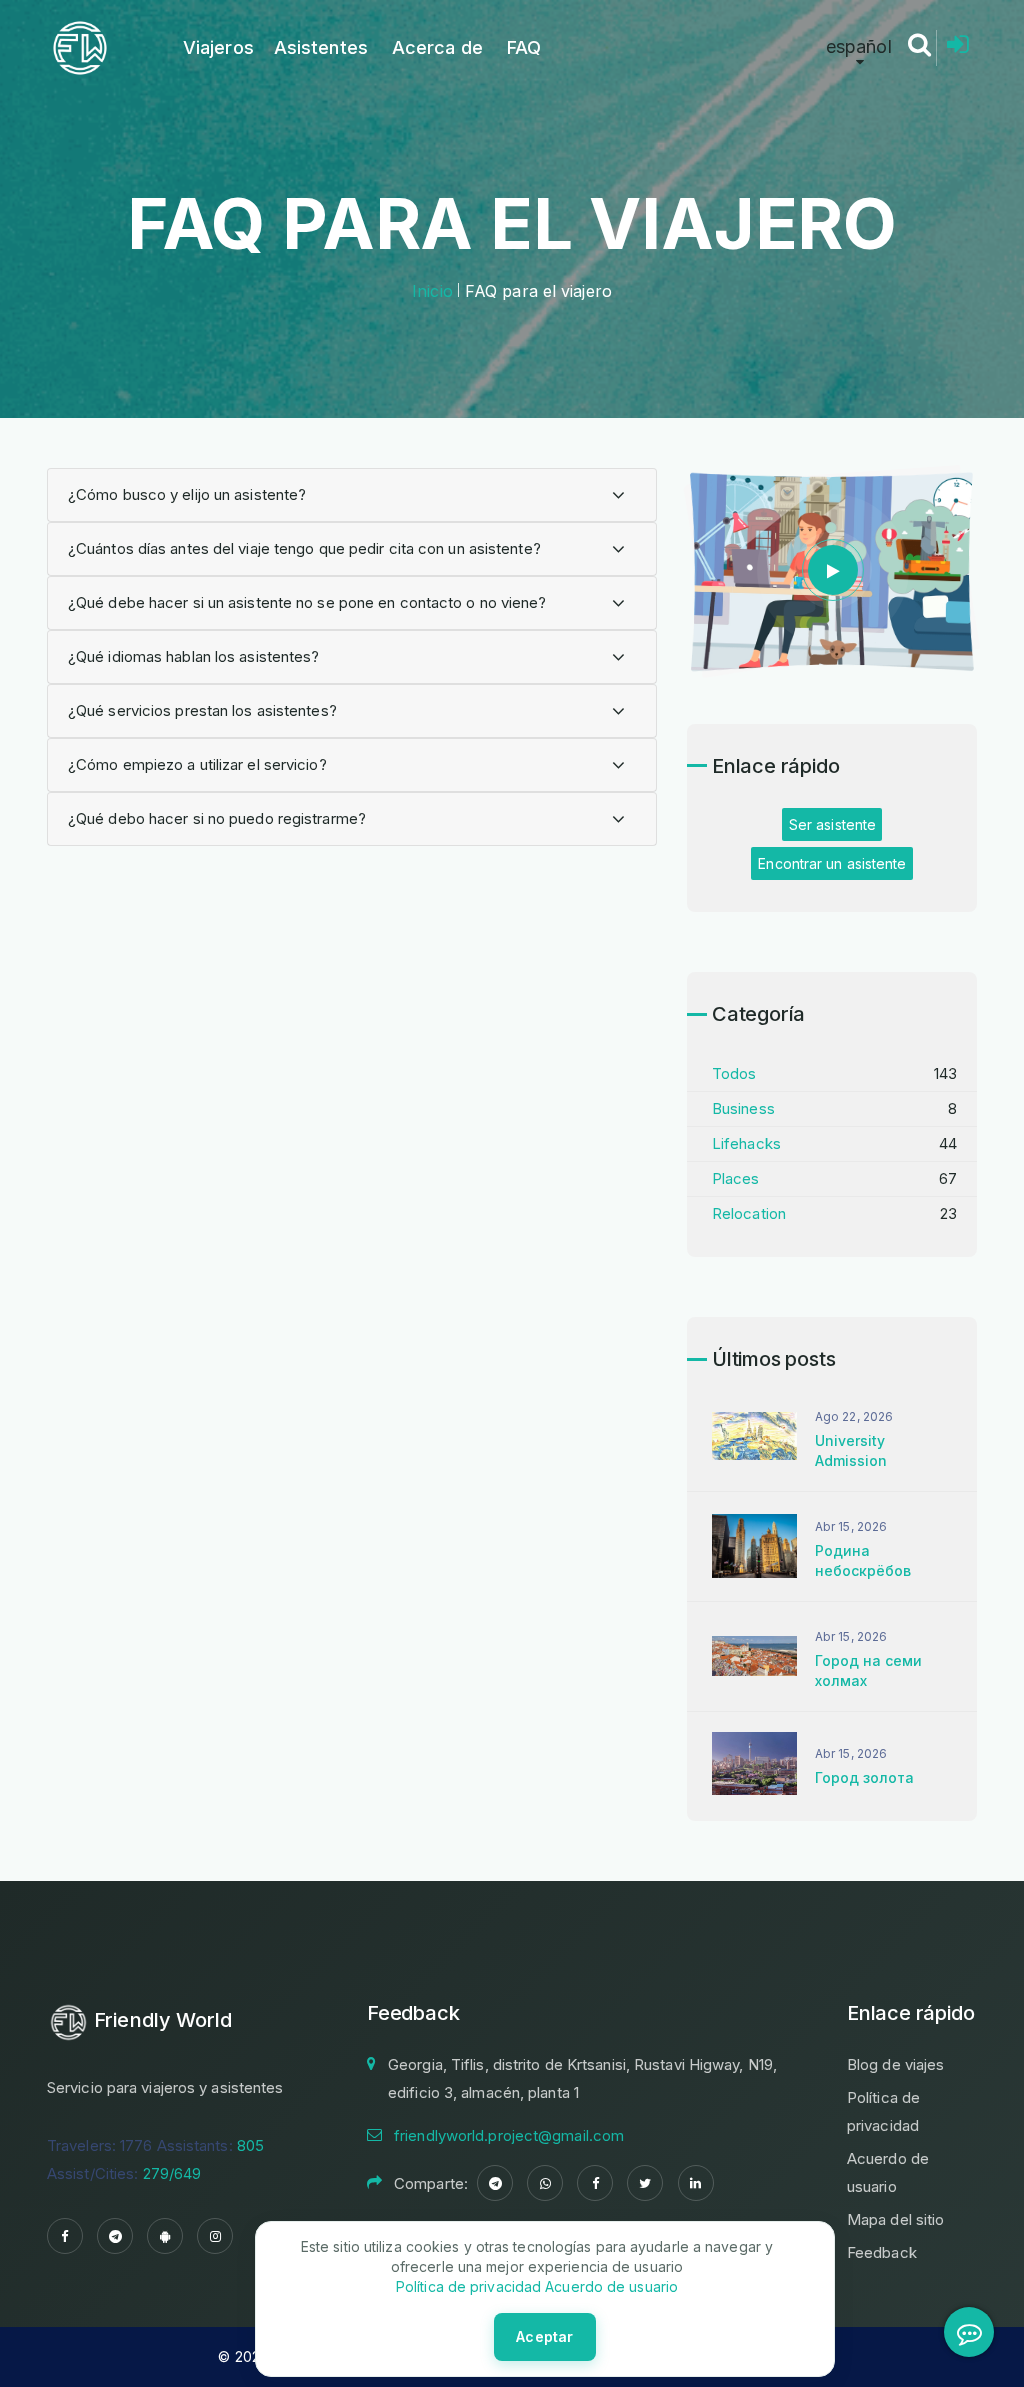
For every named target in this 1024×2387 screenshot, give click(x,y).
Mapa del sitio (895, 2219)
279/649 (172, 2173)
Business (743, 1108)
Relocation (749, 1213)
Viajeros (218, 47)
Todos (734, 1073)
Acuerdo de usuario (609, 2286)
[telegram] (115, 2236)
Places (736, 1178)
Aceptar (544, 2336)
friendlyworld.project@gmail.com (509, 2135)
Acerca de (437, 47)
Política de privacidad (468, 2286)
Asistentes (321, 47)
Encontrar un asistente (832, 863)
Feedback (882, 2252)
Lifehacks (746, 1143)
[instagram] (215, 2236)
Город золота (864, 1777)
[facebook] (65, 2236)
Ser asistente (832, 824)
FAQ (524, 47)
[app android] (165, 2236)
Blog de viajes (895, 2064)
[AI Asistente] (969, 2332)
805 (250, 2145)
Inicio (432, 291)
